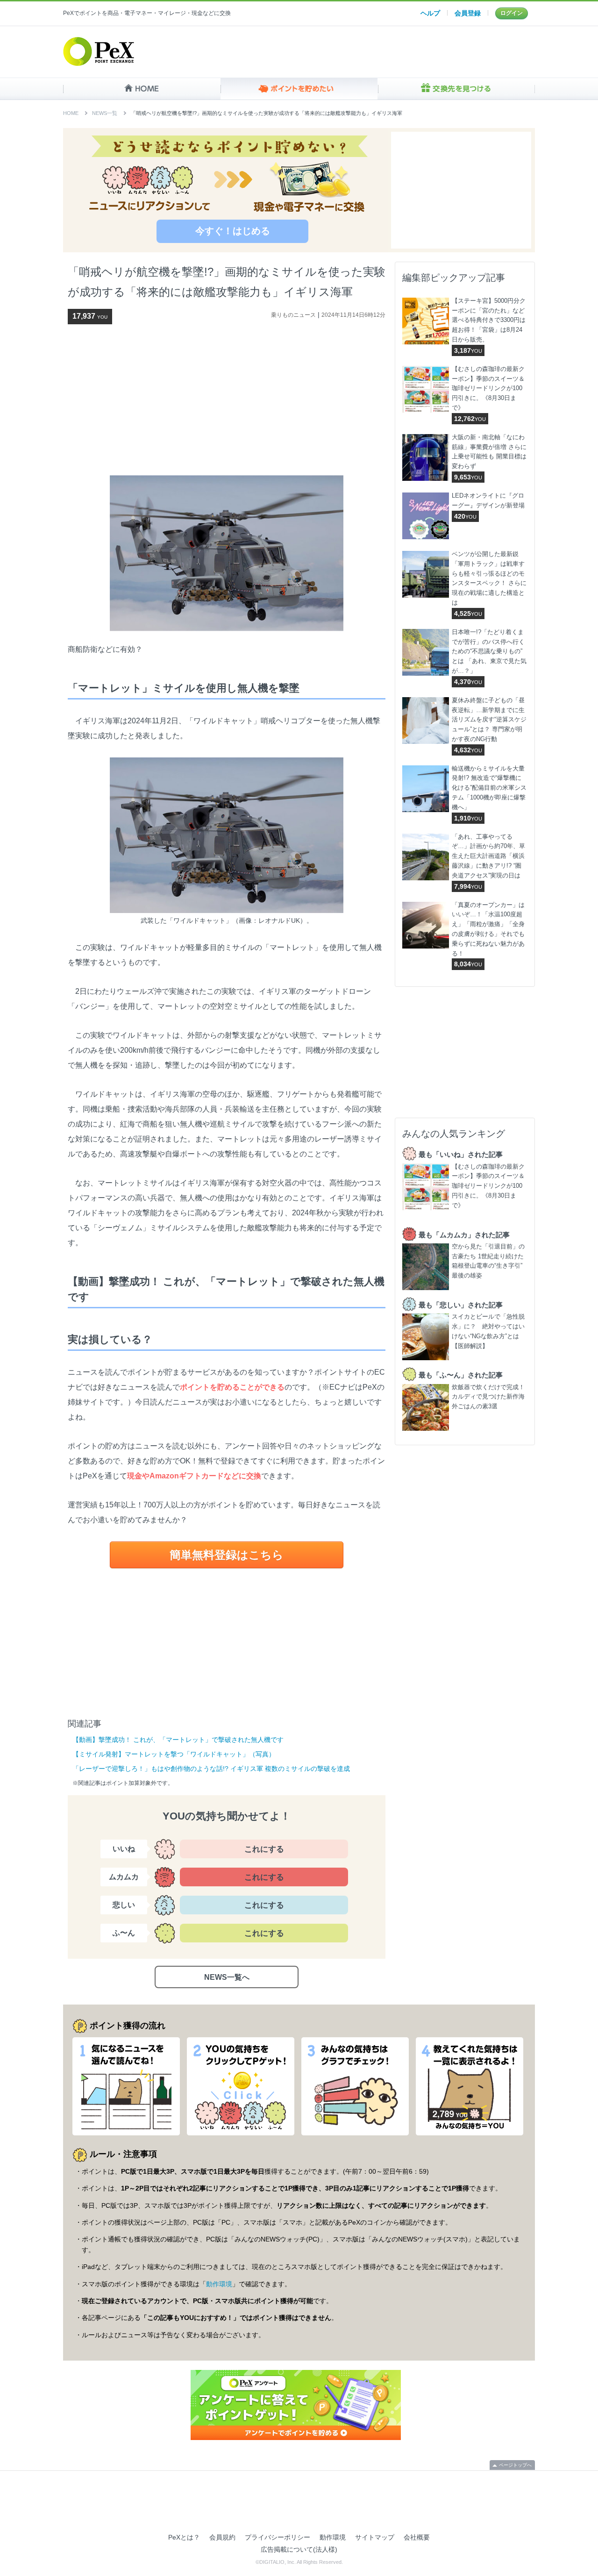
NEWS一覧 (105, 113)
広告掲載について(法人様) (299, 2549)
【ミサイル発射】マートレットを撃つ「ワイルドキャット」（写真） (174, 1754)
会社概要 (417, 2537)
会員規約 (222, 2537)
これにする (264, 1849)
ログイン (512, 13)
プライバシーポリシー (278, 2537)
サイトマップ (375, 2537)
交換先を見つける (456, 89)
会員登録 (468, 13)
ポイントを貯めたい (299, 89)
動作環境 (219, 2284)
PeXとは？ (184, 2537)
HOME (142, 89)
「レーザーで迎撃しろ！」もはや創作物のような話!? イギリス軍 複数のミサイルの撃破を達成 (211, 1769)
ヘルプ (430, 13)
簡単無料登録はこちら (227, 1555)
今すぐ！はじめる (233, 231)
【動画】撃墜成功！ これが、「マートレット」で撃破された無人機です (178, 1740)
